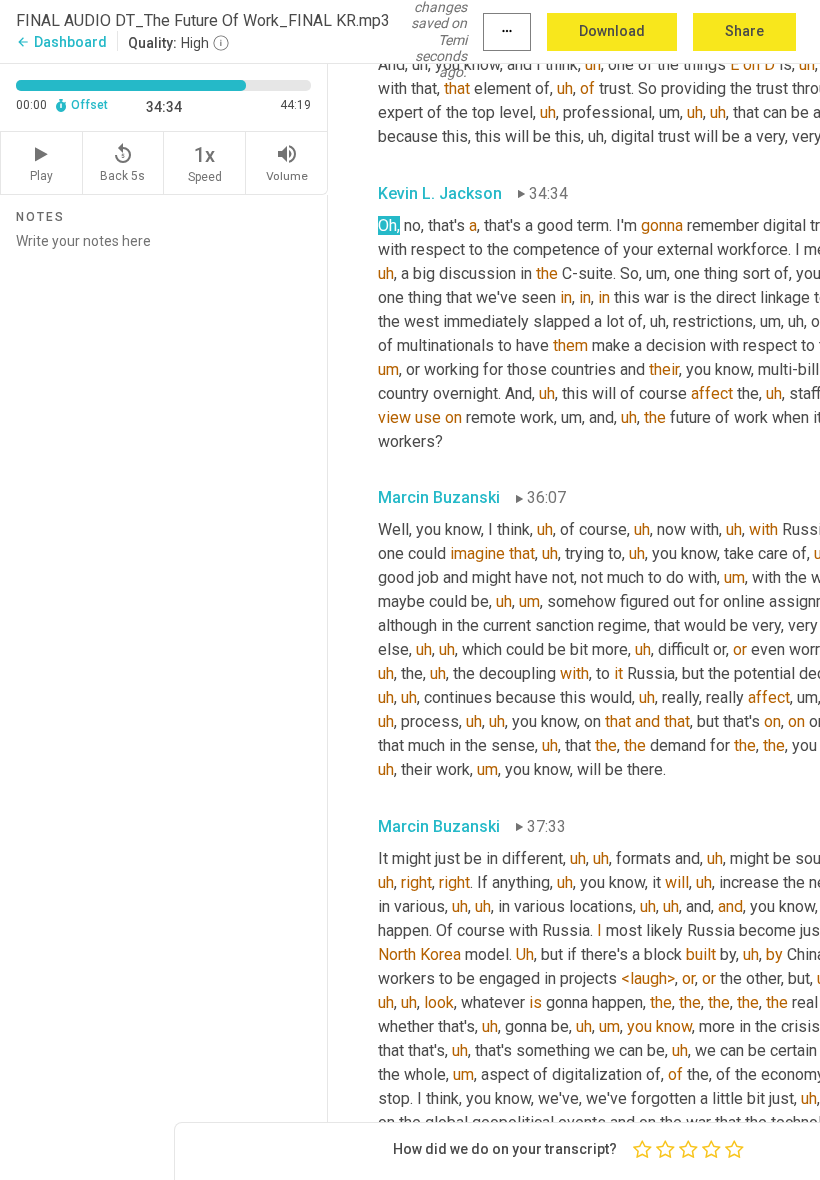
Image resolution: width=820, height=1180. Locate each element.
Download (612, 31)
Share (744, 31)
